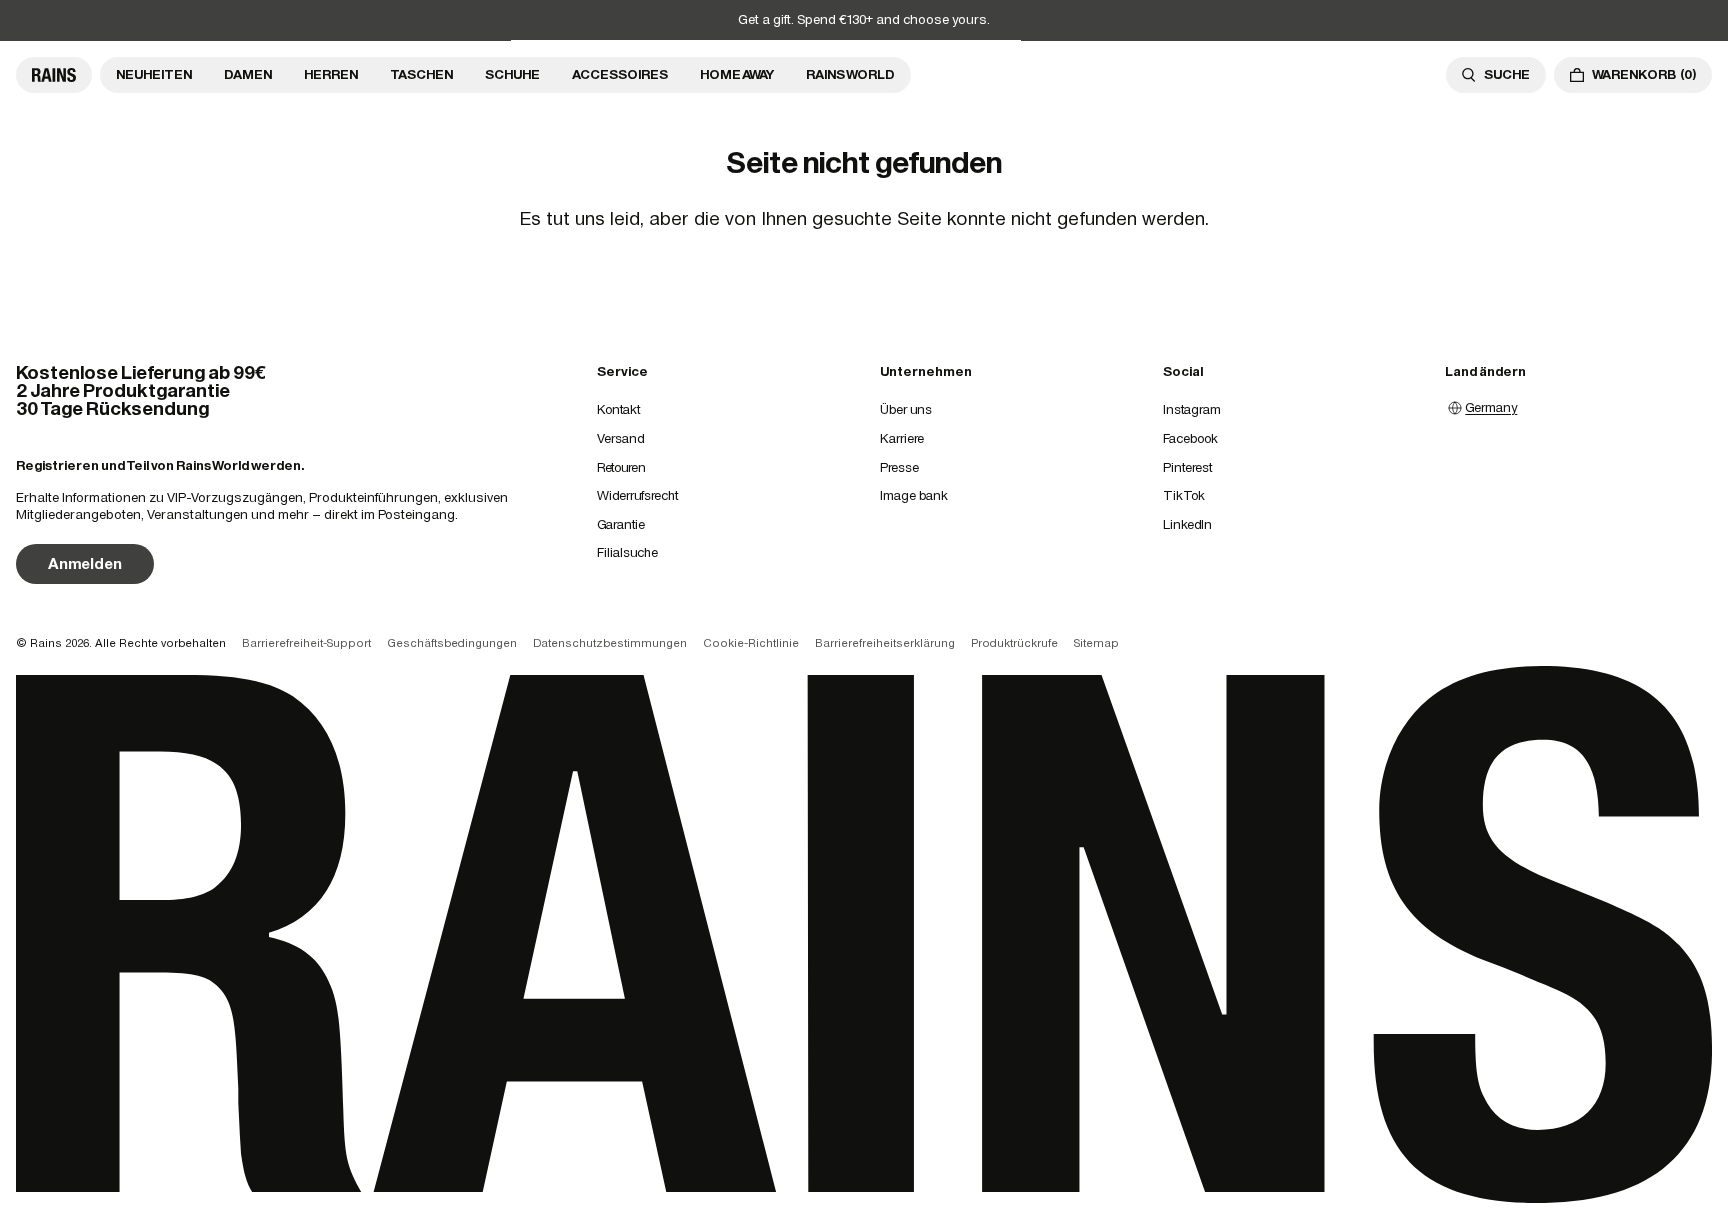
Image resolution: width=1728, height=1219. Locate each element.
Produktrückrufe (1014, 643)
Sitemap (1096, 643)
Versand (620, 438)
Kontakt (618, 409)
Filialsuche (627, 552)
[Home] (54, 75)
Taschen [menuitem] (421, 74)
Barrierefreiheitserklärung (885, 643)
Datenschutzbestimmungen (610, 643)
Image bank (914, 495)
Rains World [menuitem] (850, 74)
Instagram (1192, 409)
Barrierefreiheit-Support (306, 643)
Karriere (902, 438)
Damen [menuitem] (248, 74)
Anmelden (85, 563)
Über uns (906, 409)
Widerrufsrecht (637, 495)
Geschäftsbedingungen (452, 643)
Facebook (1190, 438)
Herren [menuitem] (331, 74)
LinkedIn (1187, 524)
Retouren (621, 467)
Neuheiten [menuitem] (154, 74)
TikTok (1184, 495)
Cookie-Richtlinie (751, 643)
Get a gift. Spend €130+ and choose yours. (864, 19)
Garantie (621, 524)
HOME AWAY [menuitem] (737, 74)
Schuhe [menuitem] (512, 74)
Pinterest (1187, 467)
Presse (899, 467)
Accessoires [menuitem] (620, 74)
